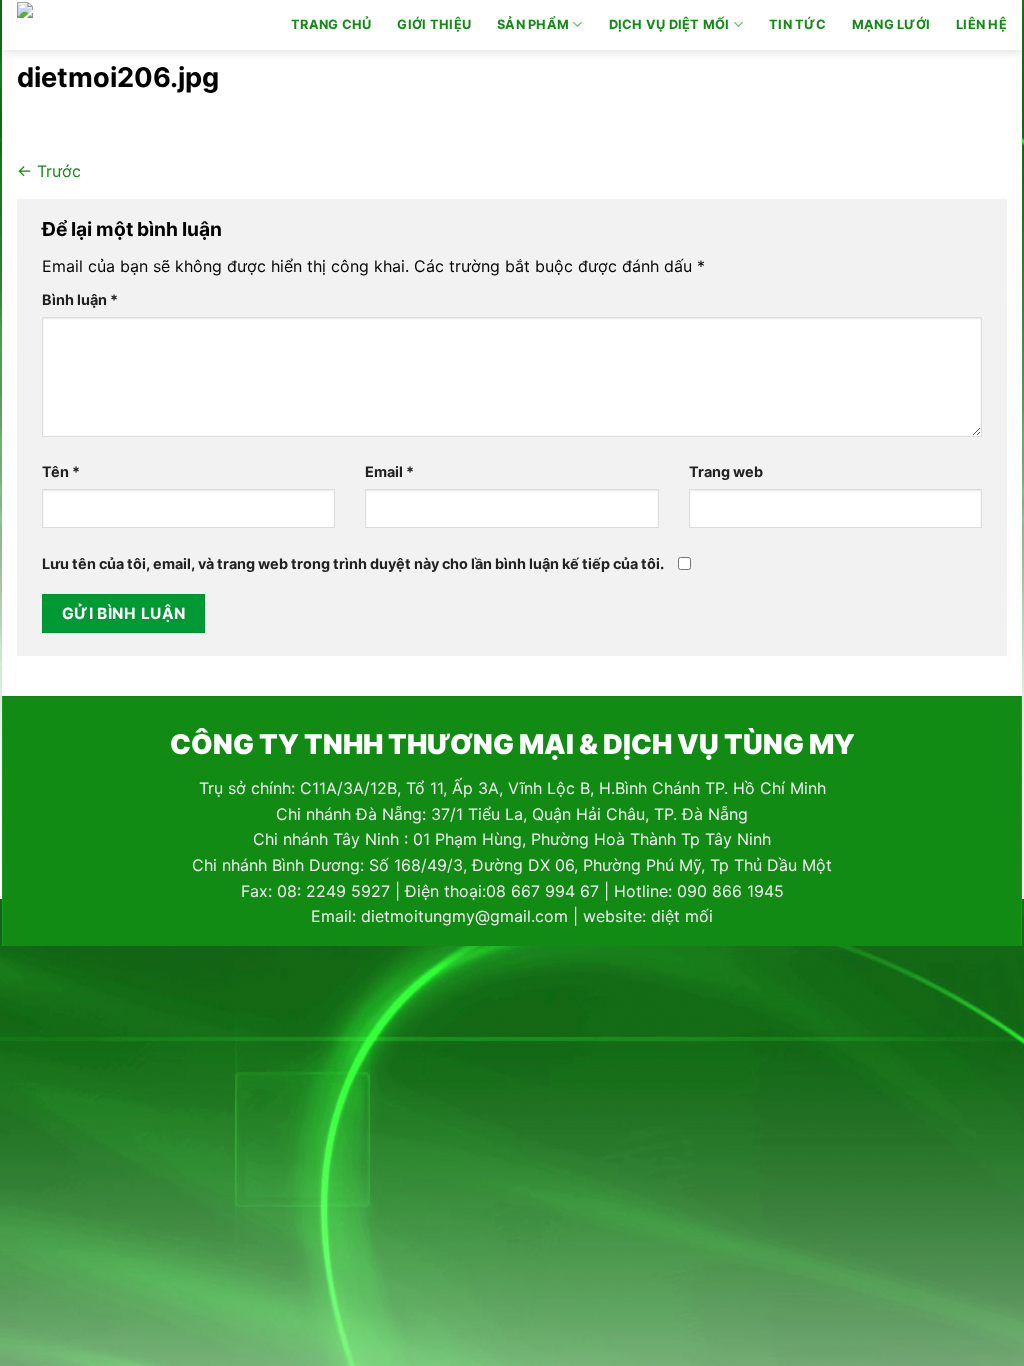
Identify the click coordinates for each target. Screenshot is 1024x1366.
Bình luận (80, 299)
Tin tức (797, 24)
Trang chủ (331, 24)
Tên (61, 471)
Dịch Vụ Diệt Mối (669, 24)
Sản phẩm (533, 24)
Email (389, 471)
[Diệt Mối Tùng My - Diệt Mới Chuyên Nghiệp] (105, 25)
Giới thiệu (434, 24)
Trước (49, 171)
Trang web (726, 471)
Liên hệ (981, 24)
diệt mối (682, 916)
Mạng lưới (891, 24)
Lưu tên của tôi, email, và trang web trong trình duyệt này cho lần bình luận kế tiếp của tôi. (353, 563)
